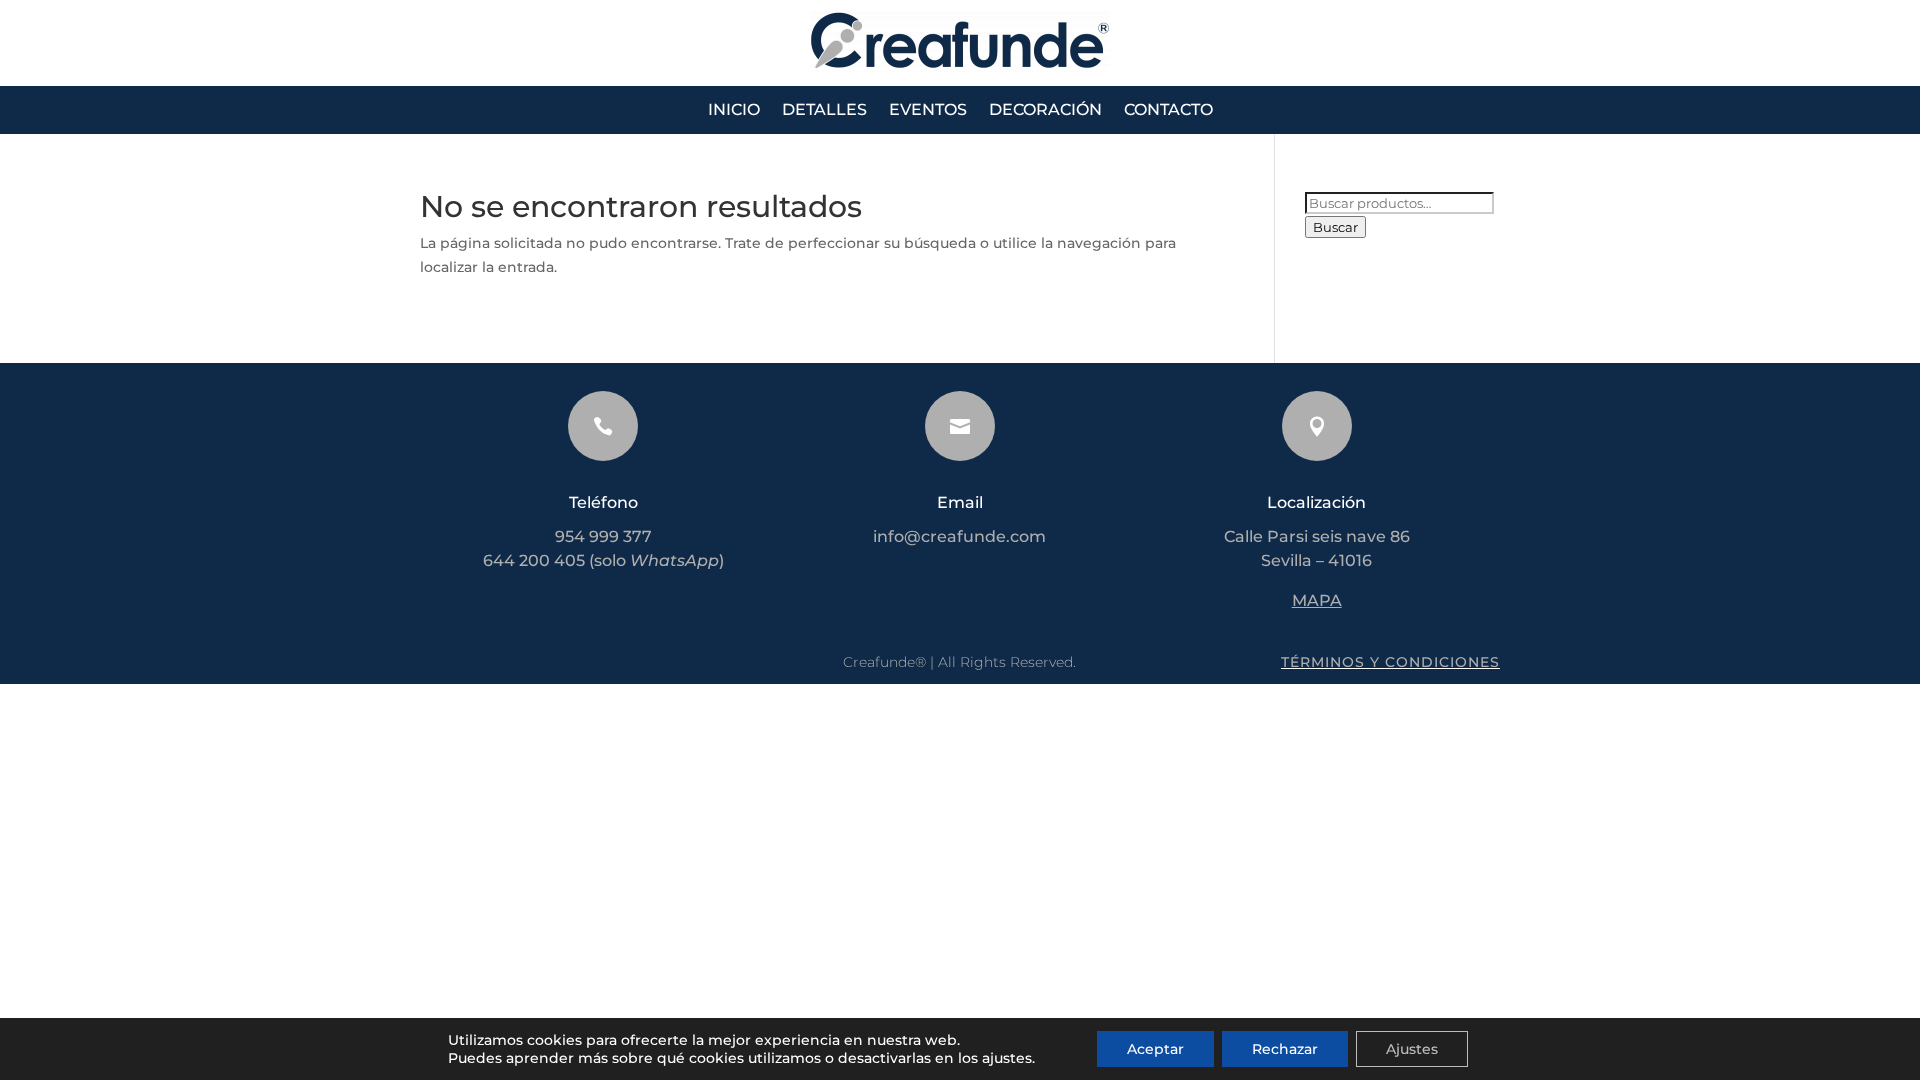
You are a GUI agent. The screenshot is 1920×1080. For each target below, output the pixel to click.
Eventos (928, 111)
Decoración (1045, 111)
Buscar (1335, 227)
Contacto (1168, 111)
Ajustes (1412, 1049)
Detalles (824, 111)
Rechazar (1285, 1049)
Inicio (734, 111)
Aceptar (1155, 1049)
